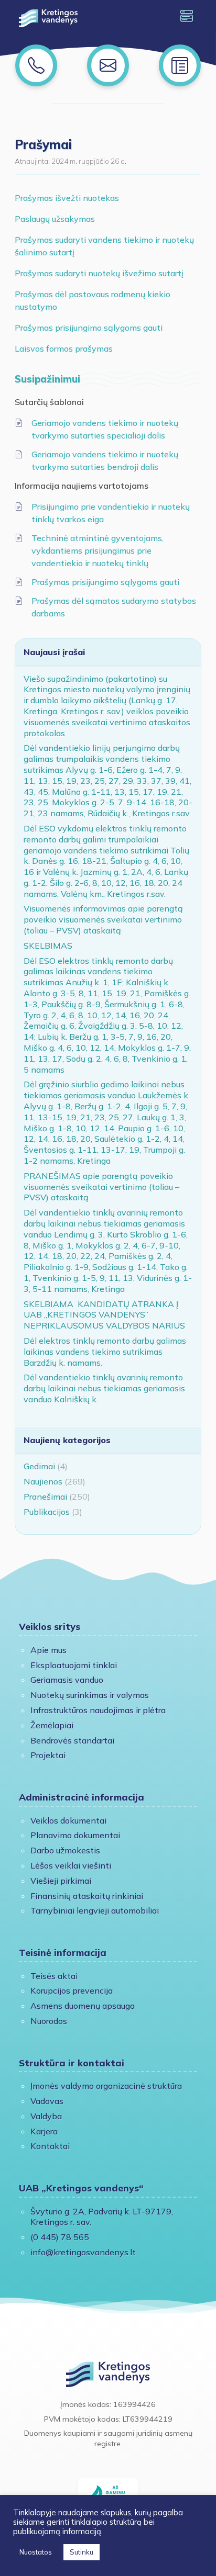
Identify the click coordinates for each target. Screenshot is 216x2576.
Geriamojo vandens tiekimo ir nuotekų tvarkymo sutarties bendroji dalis (105, 460)
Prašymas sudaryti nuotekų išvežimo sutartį (99, 273)
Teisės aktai (54, 1976)
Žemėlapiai (52, 1725)
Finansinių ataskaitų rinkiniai (87, 1896)
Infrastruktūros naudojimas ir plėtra (98, 1710)
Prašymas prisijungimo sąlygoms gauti (89, 328)
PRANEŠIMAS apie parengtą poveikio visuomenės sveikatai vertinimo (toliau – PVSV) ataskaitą (101, 1187)
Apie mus (48, 1650)
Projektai (48, 1755)
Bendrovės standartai (72, 1740)
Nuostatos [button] (36, 2552)
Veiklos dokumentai (68, 1820)
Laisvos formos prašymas (64, 348)
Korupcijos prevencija (72, 1990)
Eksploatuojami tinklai (74, 1665)
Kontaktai (50, 2146)
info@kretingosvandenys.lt (83, 2252)
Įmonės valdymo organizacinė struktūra (106, 2086)
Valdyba (46, 2116)
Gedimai (39, 1466)
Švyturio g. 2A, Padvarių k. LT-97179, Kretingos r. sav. (102, 2217)
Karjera (44, 2131)
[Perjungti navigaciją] (187, 16)
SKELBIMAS (48, 946)
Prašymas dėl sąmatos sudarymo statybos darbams (114, 607)
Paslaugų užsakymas (55, 219)
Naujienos (43, 1481)
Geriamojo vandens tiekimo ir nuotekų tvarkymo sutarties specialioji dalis (105, 429)
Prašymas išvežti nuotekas (67, 198)
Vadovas (47, 2101)
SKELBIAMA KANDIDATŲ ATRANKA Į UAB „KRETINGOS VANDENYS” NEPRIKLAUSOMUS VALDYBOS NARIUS (104, 1315)
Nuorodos (49, 2021)
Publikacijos (47, 1512)
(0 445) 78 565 (60, 2237)
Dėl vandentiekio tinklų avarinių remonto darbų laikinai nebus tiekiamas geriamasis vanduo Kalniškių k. (104, 1388)
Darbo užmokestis (65, 1850)
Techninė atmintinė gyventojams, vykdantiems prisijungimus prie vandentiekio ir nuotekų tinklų (98, 550)
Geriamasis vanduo (67, 1680)
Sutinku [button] (82, 2552)
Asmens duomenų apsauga (83, 2006)
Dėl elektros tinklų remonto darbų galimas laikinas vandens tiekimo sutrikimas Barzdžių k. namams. (105, 1352)
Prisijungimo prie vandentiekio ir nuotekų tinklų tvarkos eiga (111, 513)
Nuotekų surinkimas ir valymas (90, 1695)
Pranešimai (45, 1497)
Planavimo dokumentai (75, 1835)
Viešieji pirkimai (61, 1881)
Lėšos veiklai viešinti (71, 1865)
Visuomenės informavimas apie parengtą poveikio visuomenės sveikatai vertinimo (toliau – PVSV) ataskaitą (103, 919)
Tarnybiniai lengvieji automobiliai (95, 1910)
